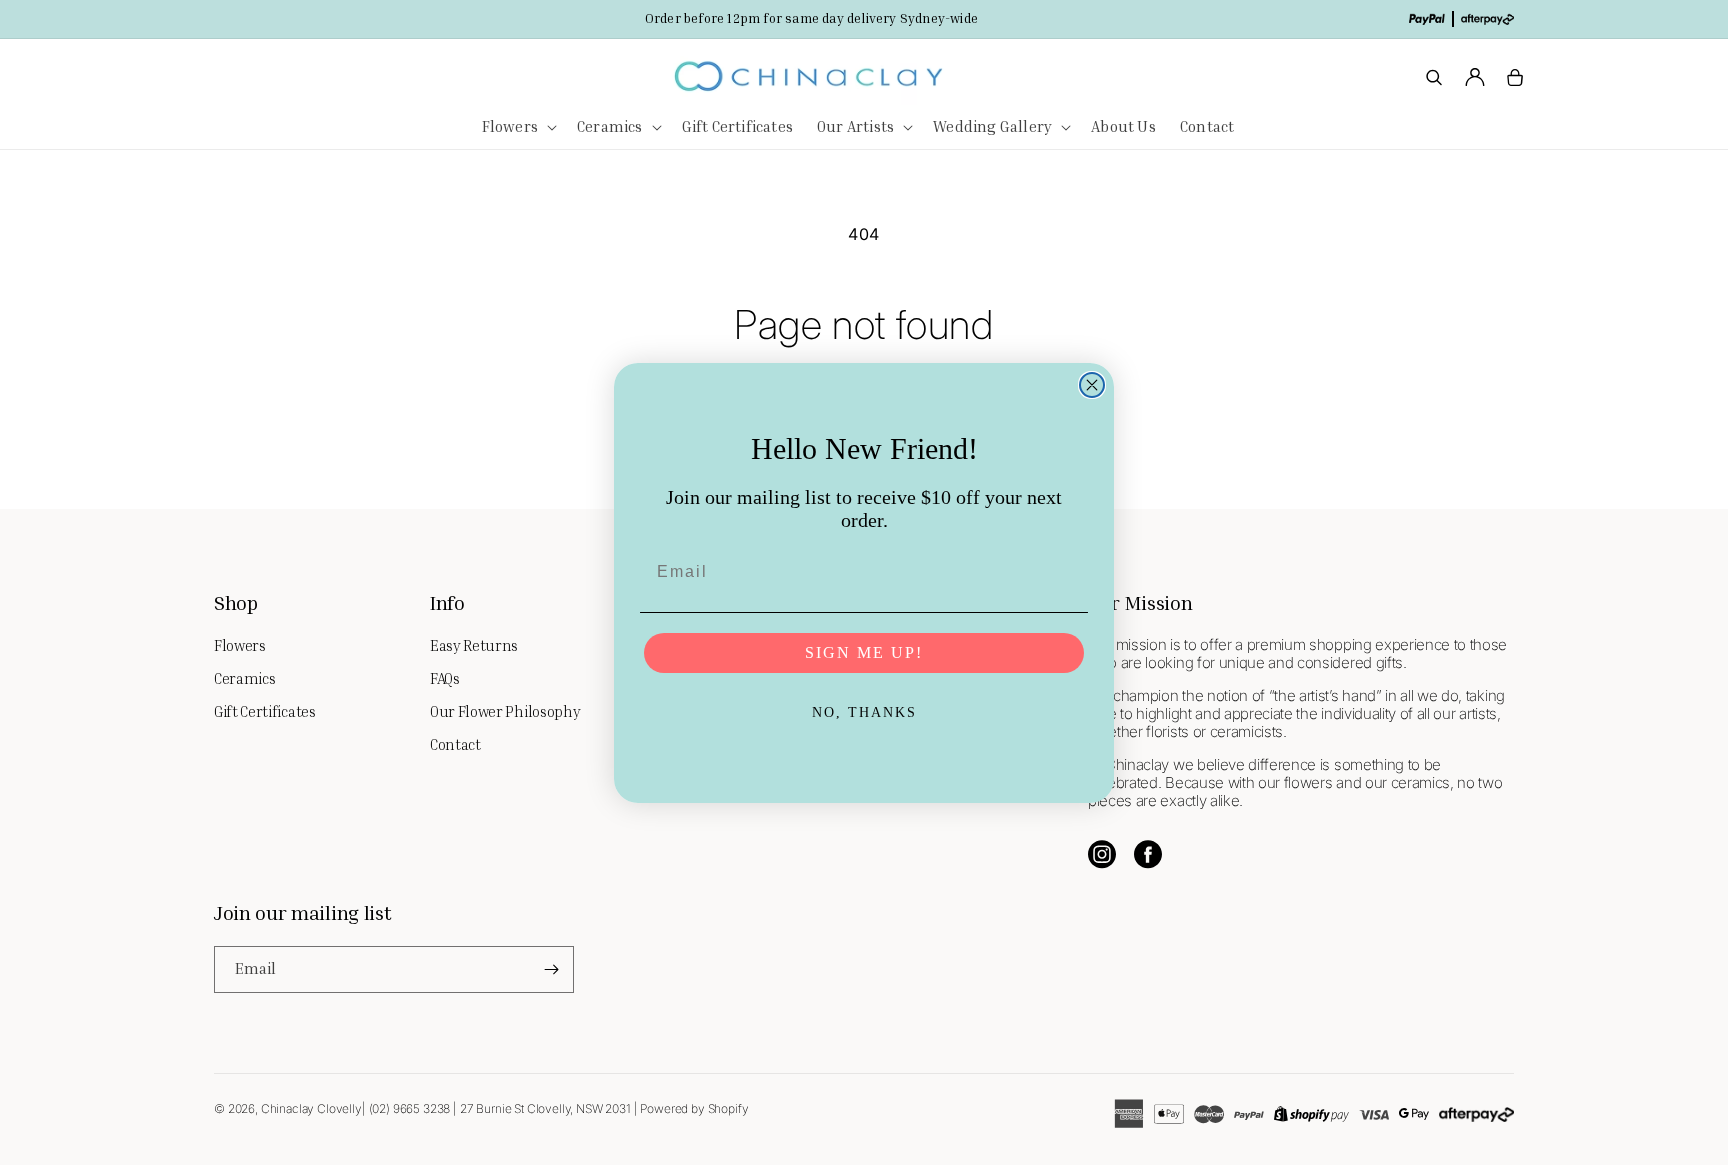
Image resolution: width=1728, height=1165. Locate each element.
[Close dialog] (1092, 385)
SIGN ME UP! (864, 652)
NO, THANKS (864, 712)
